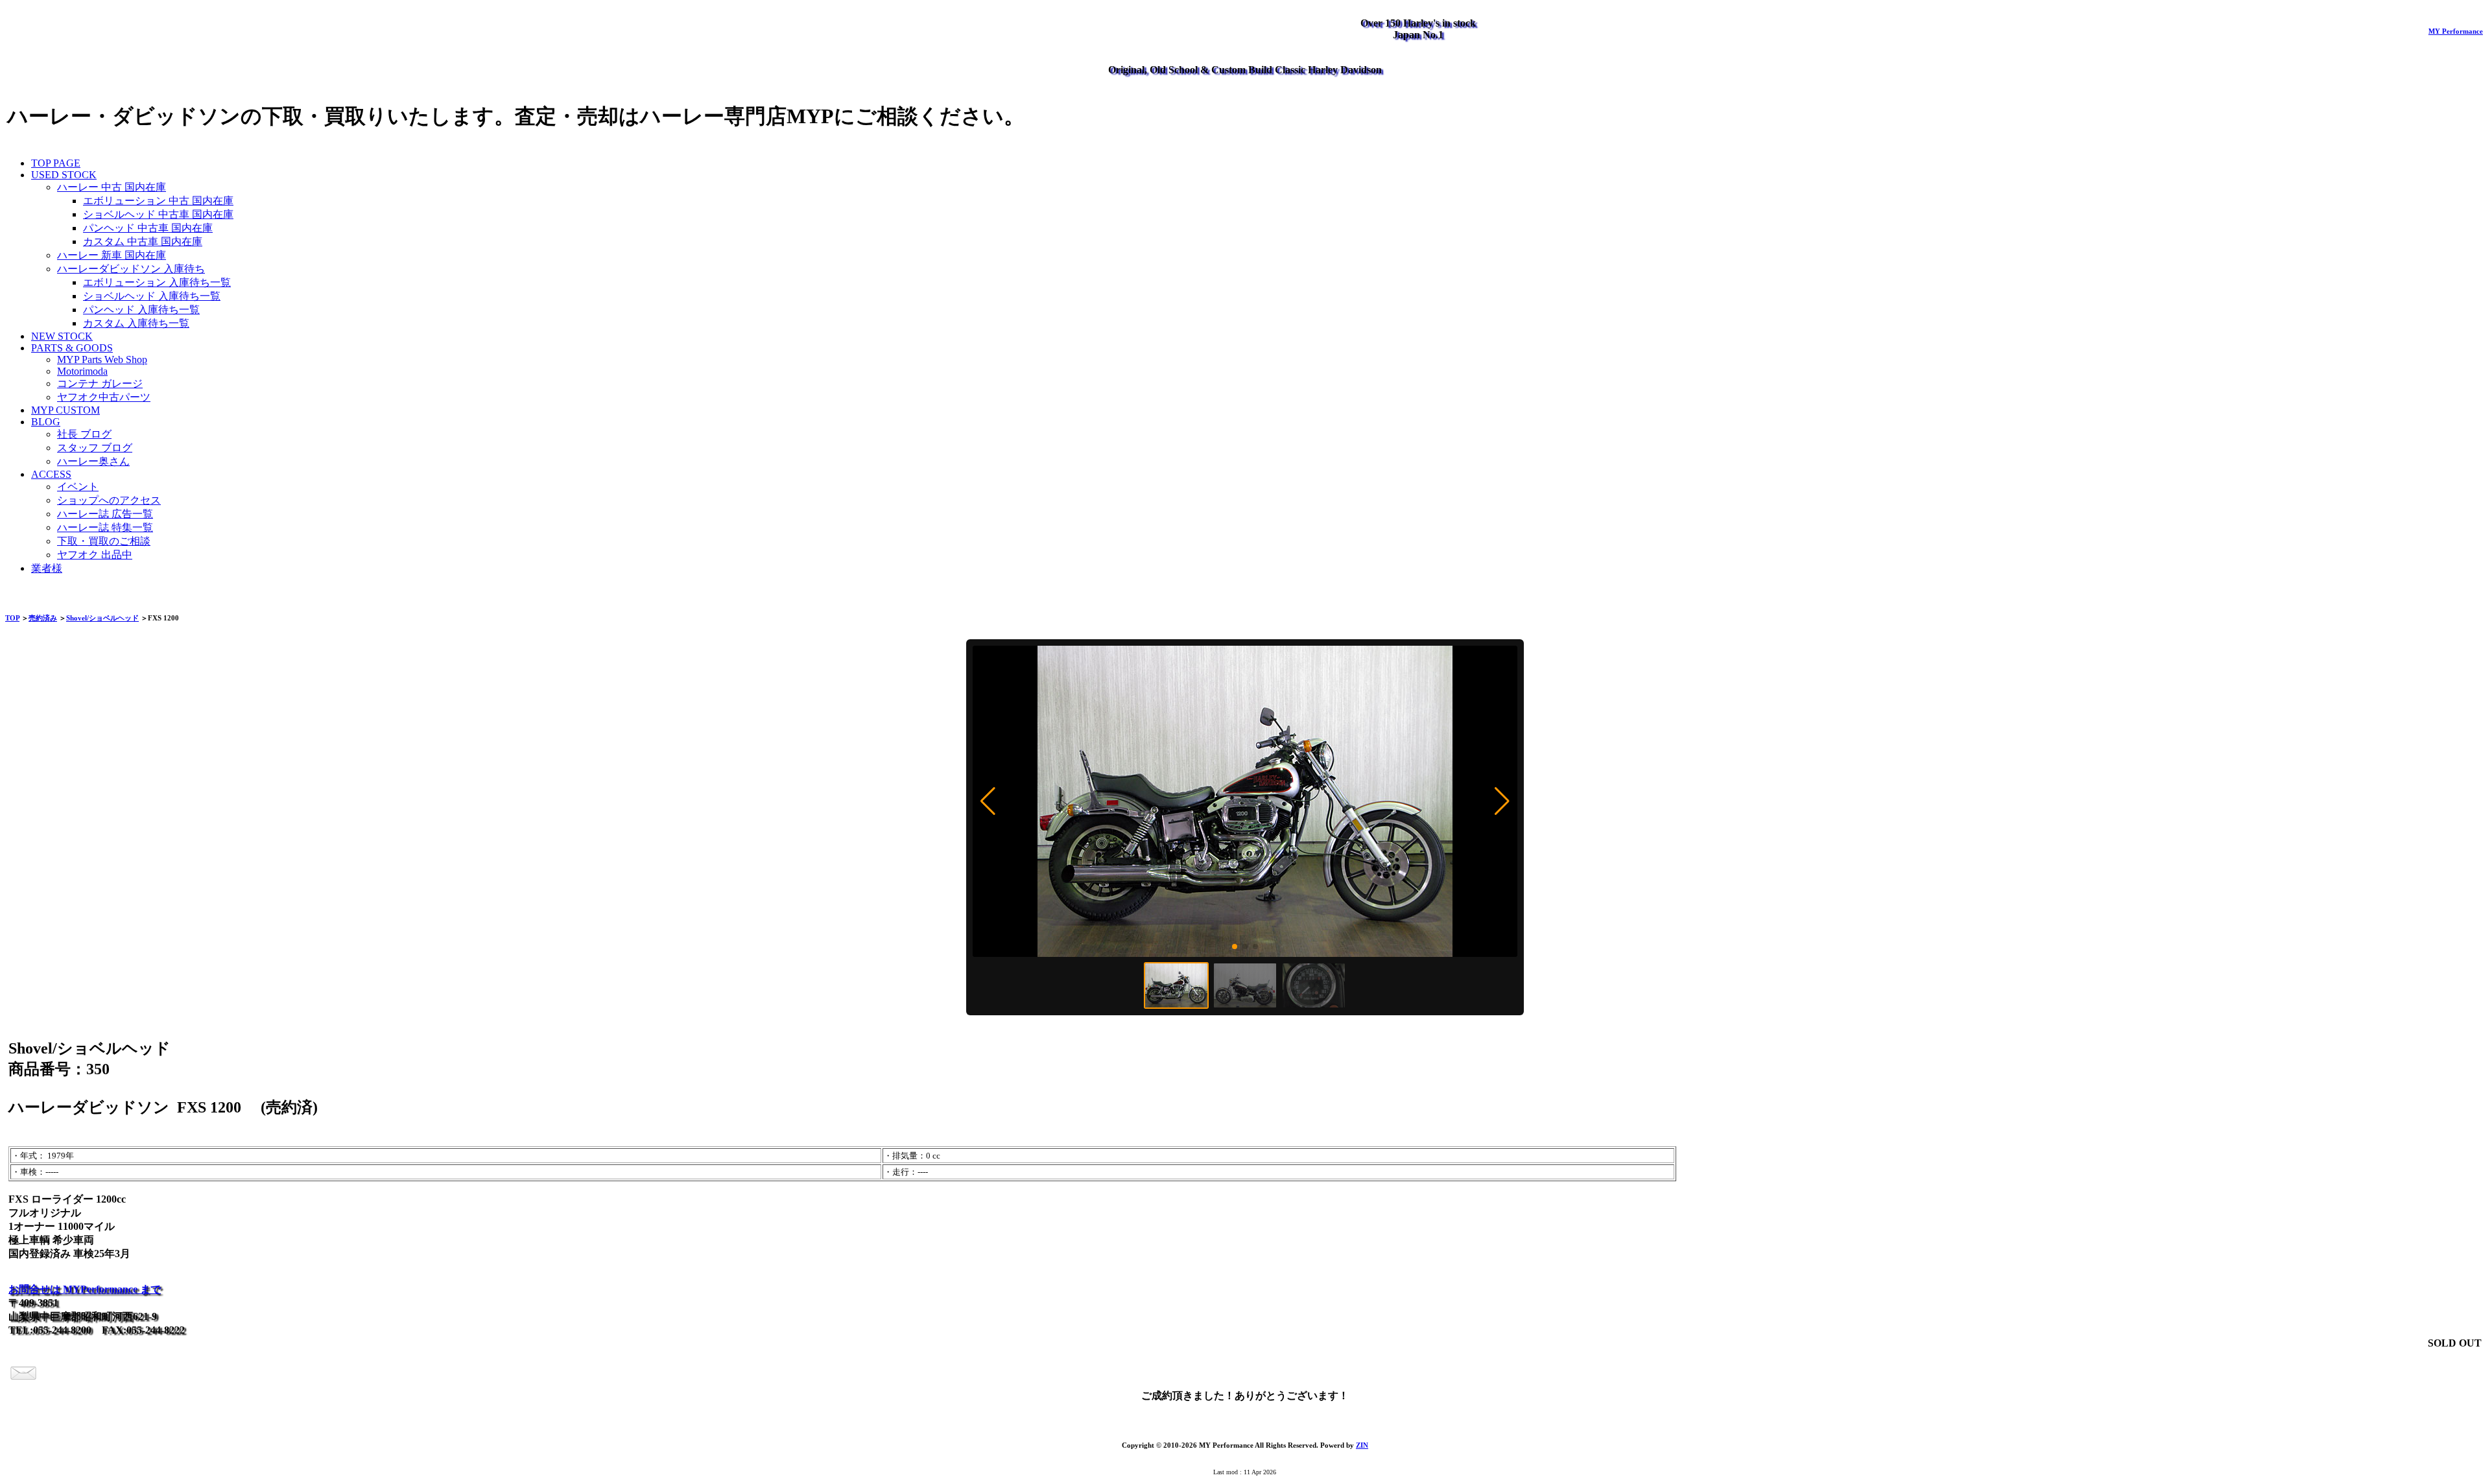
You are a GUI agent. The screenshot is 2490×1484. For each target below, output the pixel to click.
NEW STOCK (62, 336)
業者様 (47, 568)
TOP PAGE (56, 163)
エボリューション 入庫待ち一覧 (157, 282)
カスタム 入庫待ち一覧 (136, 323)
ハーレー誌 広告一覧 (105, 514)
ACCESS (51, 474)
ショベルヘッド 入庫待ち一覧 (152, 296)
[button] (988, 801)
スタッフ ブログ (95, 448)
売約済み (43, 618)
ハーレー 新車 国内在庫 (112, 255)
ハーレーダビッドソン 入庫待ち (131, 269)
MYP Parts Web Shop (102, 359)
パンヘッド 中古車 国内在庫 (148, 228)
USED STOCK (64, 175)
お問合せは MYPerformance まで (85, 1289)
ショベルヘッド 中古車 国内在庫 (158, 214)
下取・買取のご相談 (104, 541)
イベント (78, 487)
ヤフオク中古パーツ (104, 397)
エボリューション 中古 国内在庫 (158, 201)
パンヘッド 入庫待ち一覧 (141, 310)
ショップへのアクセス (109, 500)
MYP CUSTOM (65, 410)
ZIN (1362, 1445)
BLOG (46, 422)
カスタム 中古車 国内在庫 (143, 241)
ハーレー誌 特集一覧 (105, 527)
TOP (12, 618)
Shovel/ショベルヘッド (102, 618)
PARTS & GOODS (72, 348)
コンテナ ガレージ (100, 383)
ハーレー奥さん (93, 461)
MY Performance (2456, 31)
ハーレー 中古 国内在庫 (112, 187)
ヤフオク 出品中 (95, 555)
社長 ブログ (84, 434)
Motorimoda (82, 371)
